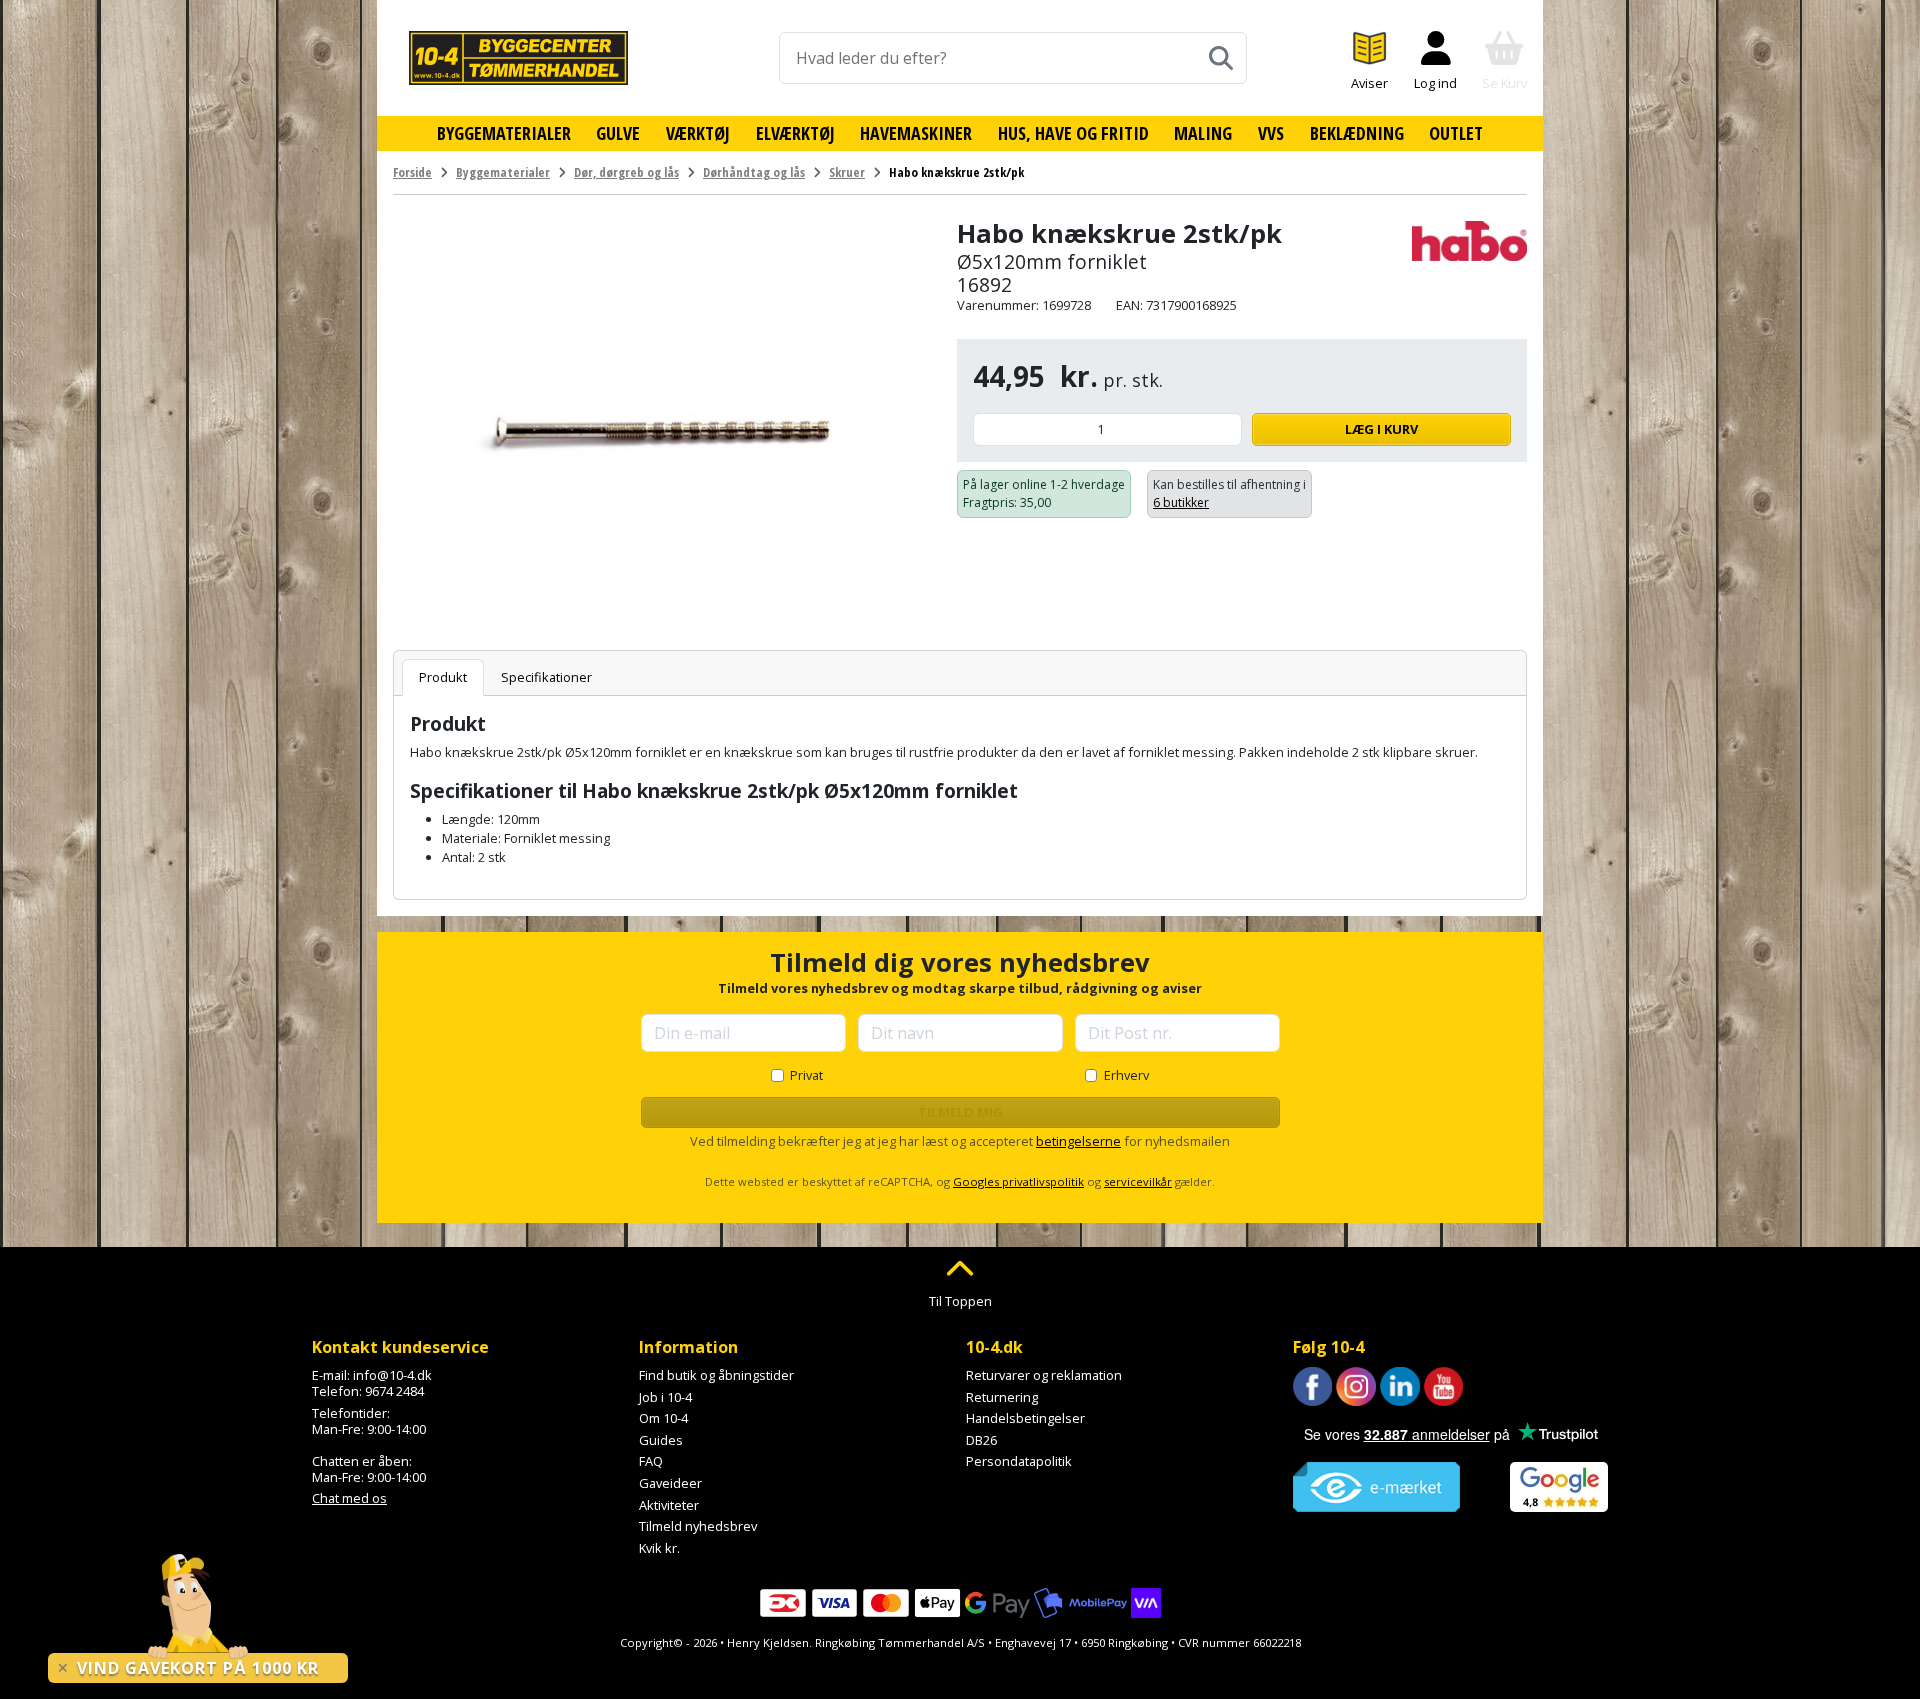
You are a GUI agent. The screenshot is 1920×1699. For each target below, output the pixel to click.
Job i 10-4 (665, 1397)
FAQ (651, 1461)
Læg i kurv (1381, 429)
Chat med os (349, 1498)
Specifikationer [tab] (546, 677)
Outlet (1456, 133)
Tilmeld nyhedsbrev (698, 1526)
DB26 (981, 1440)
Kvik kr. (659, 1548)
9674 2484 (394, 1391)
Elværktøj (795, 133)
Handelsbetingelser (1025, 1418)
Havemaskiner (916, 133)
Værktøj (698, 133)
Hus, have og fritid (1073, 133)
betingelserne (1078, 1141)
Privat (806, 1075)
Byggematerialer (504, 133)
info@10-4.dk (392, 1375)
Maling (1203, 133)
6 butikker (1181, 502)
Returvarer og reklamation (1044, 1375)
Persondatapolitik (1019, 1461)
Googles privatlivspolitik (1018, 1181)
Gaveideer (670, 1483)
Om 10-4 (663, 1418)
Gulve (618, 133)
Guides (661, 1440)
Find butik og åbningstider (716, 1375)
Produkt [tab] (443, 677)
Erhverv (1126, 1075)
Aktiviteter (669, 1505)
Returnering (1002, 1397)
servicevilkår (1138, 1181)
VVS (1271, 133)
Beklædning (1357, 133)
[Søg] (1221, 58)
